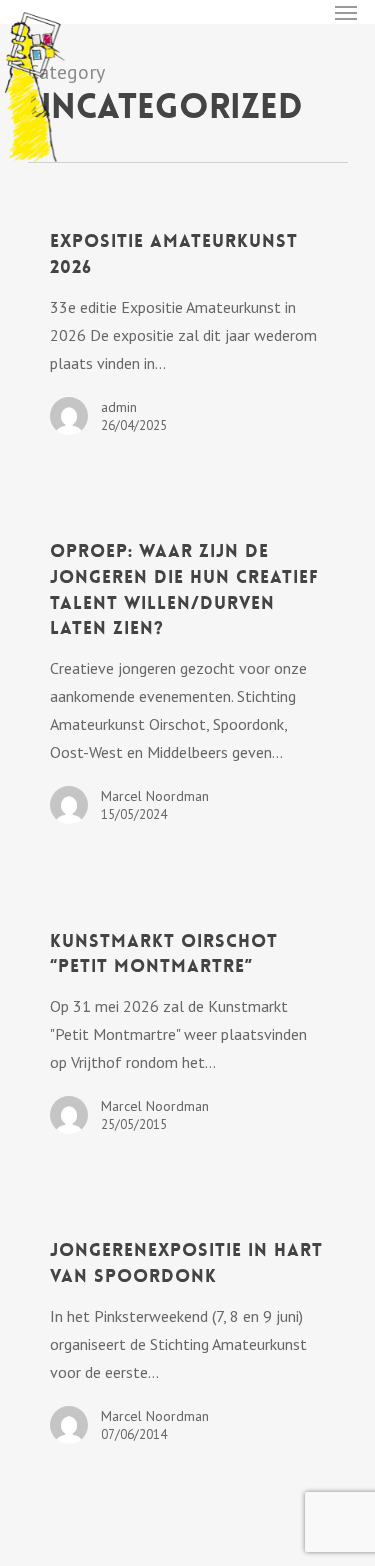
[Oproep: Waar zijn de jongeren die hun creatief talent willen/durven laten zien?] (188, 681)
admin (119, 407)
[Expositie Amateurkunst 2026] (188, 332)
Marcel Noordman (155, 796)
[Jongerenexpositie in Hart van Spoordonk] (188, 1341)
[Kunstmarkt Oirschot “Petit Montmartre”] (188, 1031)
